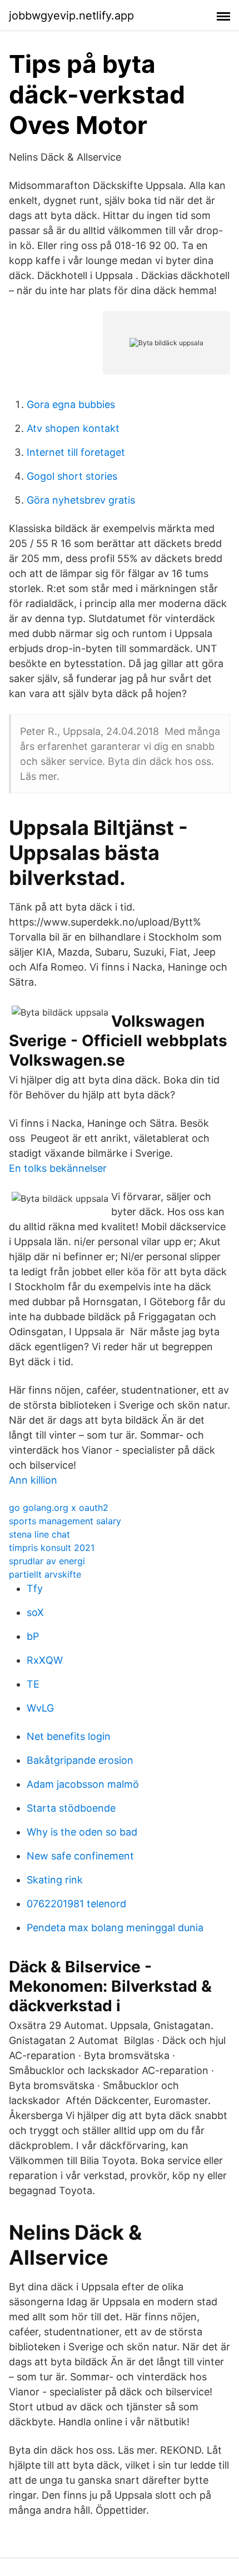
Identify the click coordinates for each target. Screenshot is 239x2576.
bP (33, 1636)
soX (35, 1612)
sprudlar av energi (47, 1561)
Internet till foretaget (76, 452)
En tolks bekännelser (58, 1168)
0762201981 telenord (76, 1904)
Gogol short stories (72, 476)
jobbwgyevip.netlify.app (71, 16)
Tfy (35, 1588)
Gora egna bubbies (71, 404)
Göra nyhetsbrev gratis (81, 500)
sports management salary (65, 1521)
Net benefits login (69, 1736)
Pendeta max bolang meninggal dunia (115, 1928)
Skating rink (55, 1880)
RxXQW (45, 1660)
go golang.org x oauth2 (59, 1508)
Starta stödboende (71, 1808)
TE (33, 1684)
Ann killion (33, 1480)
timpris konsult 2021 (52, 1548)
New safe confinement (80, 1856)
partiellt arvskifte (45, 1574)
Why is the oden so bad (82, 1832)
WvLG (40, 1708)
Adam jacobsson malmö (83, 1784)
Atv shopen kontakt (73, 428)
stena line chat (39, 1534)
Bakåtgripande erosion (80, 1760)
